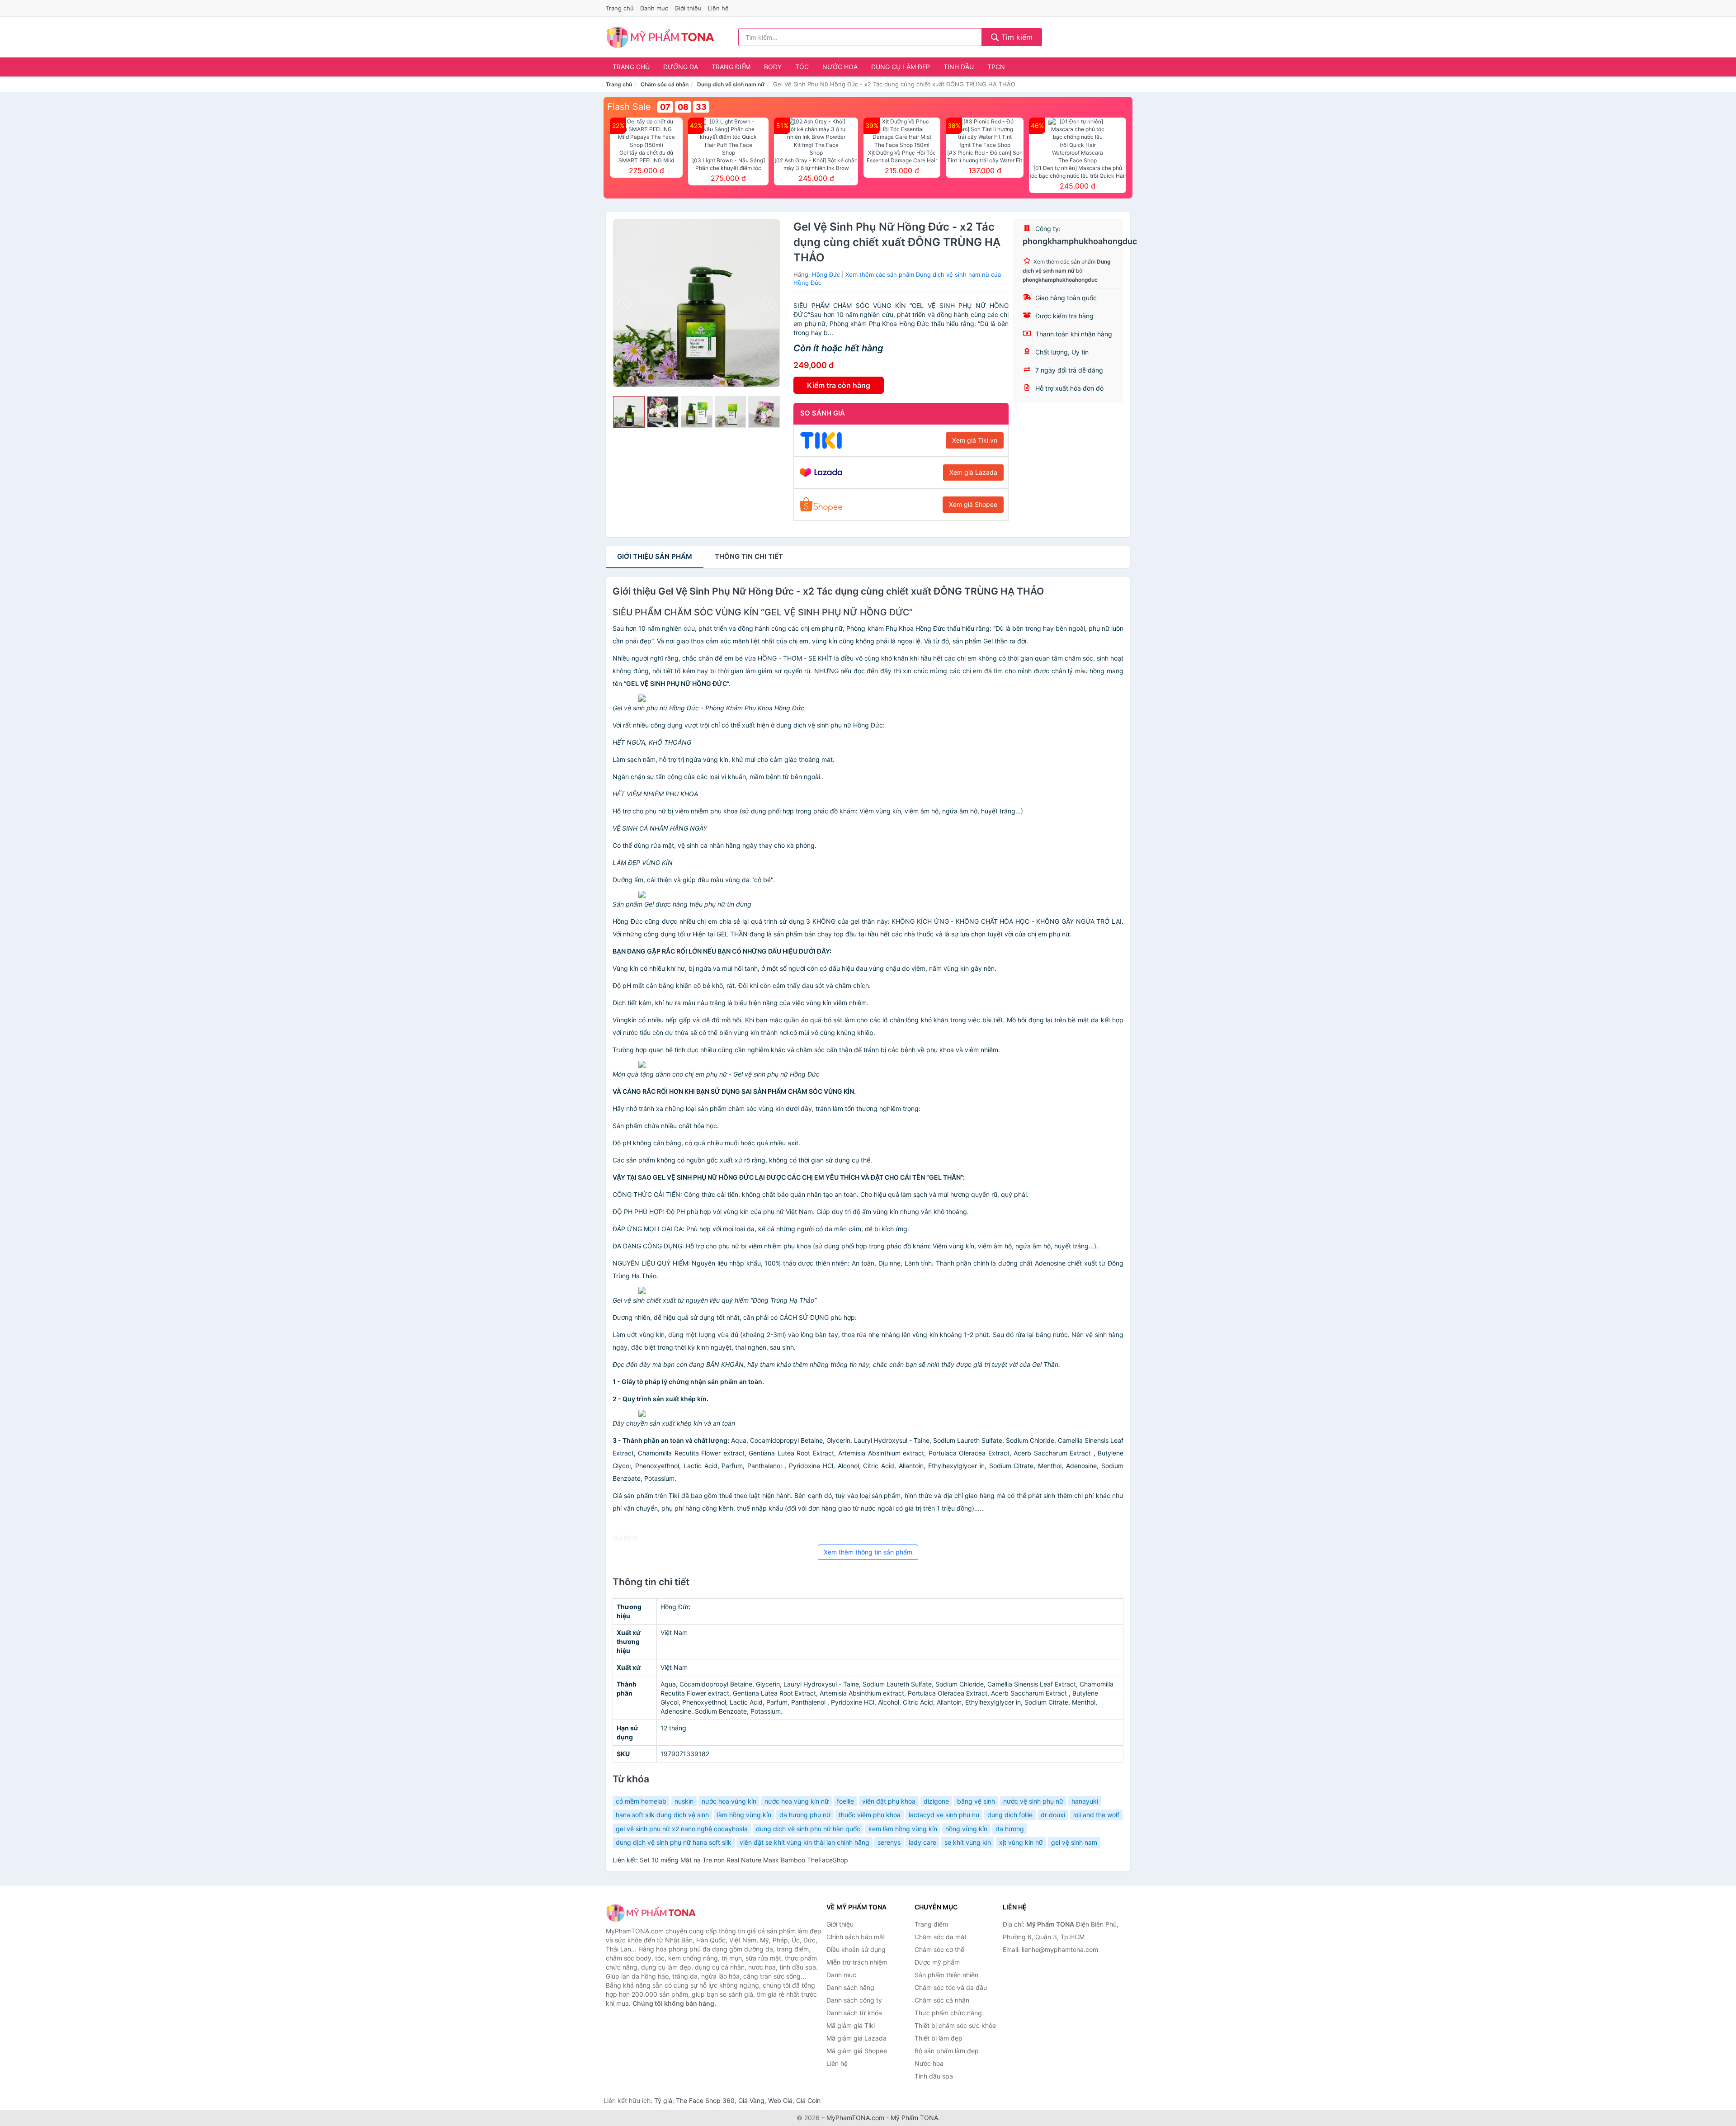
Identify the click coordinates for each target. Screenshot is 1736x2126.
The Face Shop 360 (705, 2100)
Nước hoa (840, 67)
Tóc (802, 67)
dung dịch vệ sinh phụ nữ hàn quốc (808, 1829)
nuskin (684, 1801)
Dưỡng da (681, 67)
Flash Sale (629, 107)
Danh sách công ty (854, 2000)
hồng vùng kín (966, 1829)
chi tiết (749, 556)
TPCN (996, 67)
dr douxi (1053, 1815)
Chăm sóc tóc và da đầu (951, 1987)
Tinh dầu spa (934, 2076)
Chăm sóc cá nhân (665, 84)
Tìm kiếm (1016, 37)
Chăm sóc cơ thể (939, 1949)
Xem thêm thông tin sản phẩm (868, 1552)
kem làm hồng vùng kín (903, 1829)
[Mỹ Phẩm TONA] (651, 1913)
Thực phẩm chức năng (948, 2013)
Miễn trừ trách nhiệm (857, 1962)
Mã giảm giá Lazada (856, 2038)
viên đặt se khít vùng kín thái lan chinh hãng (804, 1842)
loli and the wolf (1096, 1815)
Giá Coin (808, 2100)
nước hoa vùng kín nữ (797, 1801)
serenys (889, 1842)
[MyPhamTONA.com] (660, 37)
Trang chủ (620, 8)
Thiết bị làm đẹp (939, 2038)
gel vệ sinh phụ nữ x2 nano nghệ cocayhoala (682, 1829)
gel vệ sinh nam (1074, 1842)
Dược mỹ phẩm (937, 1962)
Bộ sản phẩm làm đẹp (947, 2051)
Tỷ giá (663, 2100)
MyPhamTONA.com (855, 2118)
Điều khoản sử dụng (856, 1949)
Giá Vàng (751, 2100)
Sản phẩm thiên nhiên (946, 1975)
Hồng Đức (826, 274)
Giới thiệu (688, 8)
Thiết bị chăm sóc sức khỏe (955, 2025)
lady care (922, 1842)
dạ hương (1010, 1829)
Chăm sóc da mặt (941, 1937)
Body (773, 67)
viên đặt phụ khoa (889, 1801)
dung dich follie (1010, 1815)
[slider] (629, 412)
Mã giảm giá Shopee (857, 2051)
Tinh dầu (959, 67)
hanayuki (1085, 1801)
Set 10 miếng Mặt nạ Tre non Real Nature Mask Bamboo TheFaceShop (744, 1860)
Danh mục (654, 8)
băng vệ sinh (976, 1801)
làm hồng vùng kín (744, 1815)
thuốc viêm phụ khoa (870, 1815)
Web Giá (780, 2100)
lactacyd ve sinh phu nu (944, 1815)
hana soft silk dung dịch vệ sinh (662, 1815)
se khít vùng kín (968, 1842)
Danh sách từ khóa (854, 2013)
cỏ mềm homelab (641, 1801)
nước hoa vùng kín (729, 1801)
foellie (845, 1801)
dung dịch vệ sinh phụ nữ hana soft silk (674, 1842)
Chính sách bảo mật (856, 1937)
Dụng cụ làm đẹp (901, 67)
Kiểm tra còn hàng (839, 385)
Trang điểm (731, 67)
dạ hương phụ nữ (805, 1815)
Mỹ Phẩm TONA (914, 2118)
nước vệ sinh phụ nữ (1033, 1801)
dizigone (936, 1801)
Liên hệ (718, 8)
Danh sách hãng (850, 1987)
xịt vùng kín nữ (1021, 1842)
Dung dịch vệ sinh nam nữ (731, 84)
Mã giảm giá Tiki (851, 2025)
